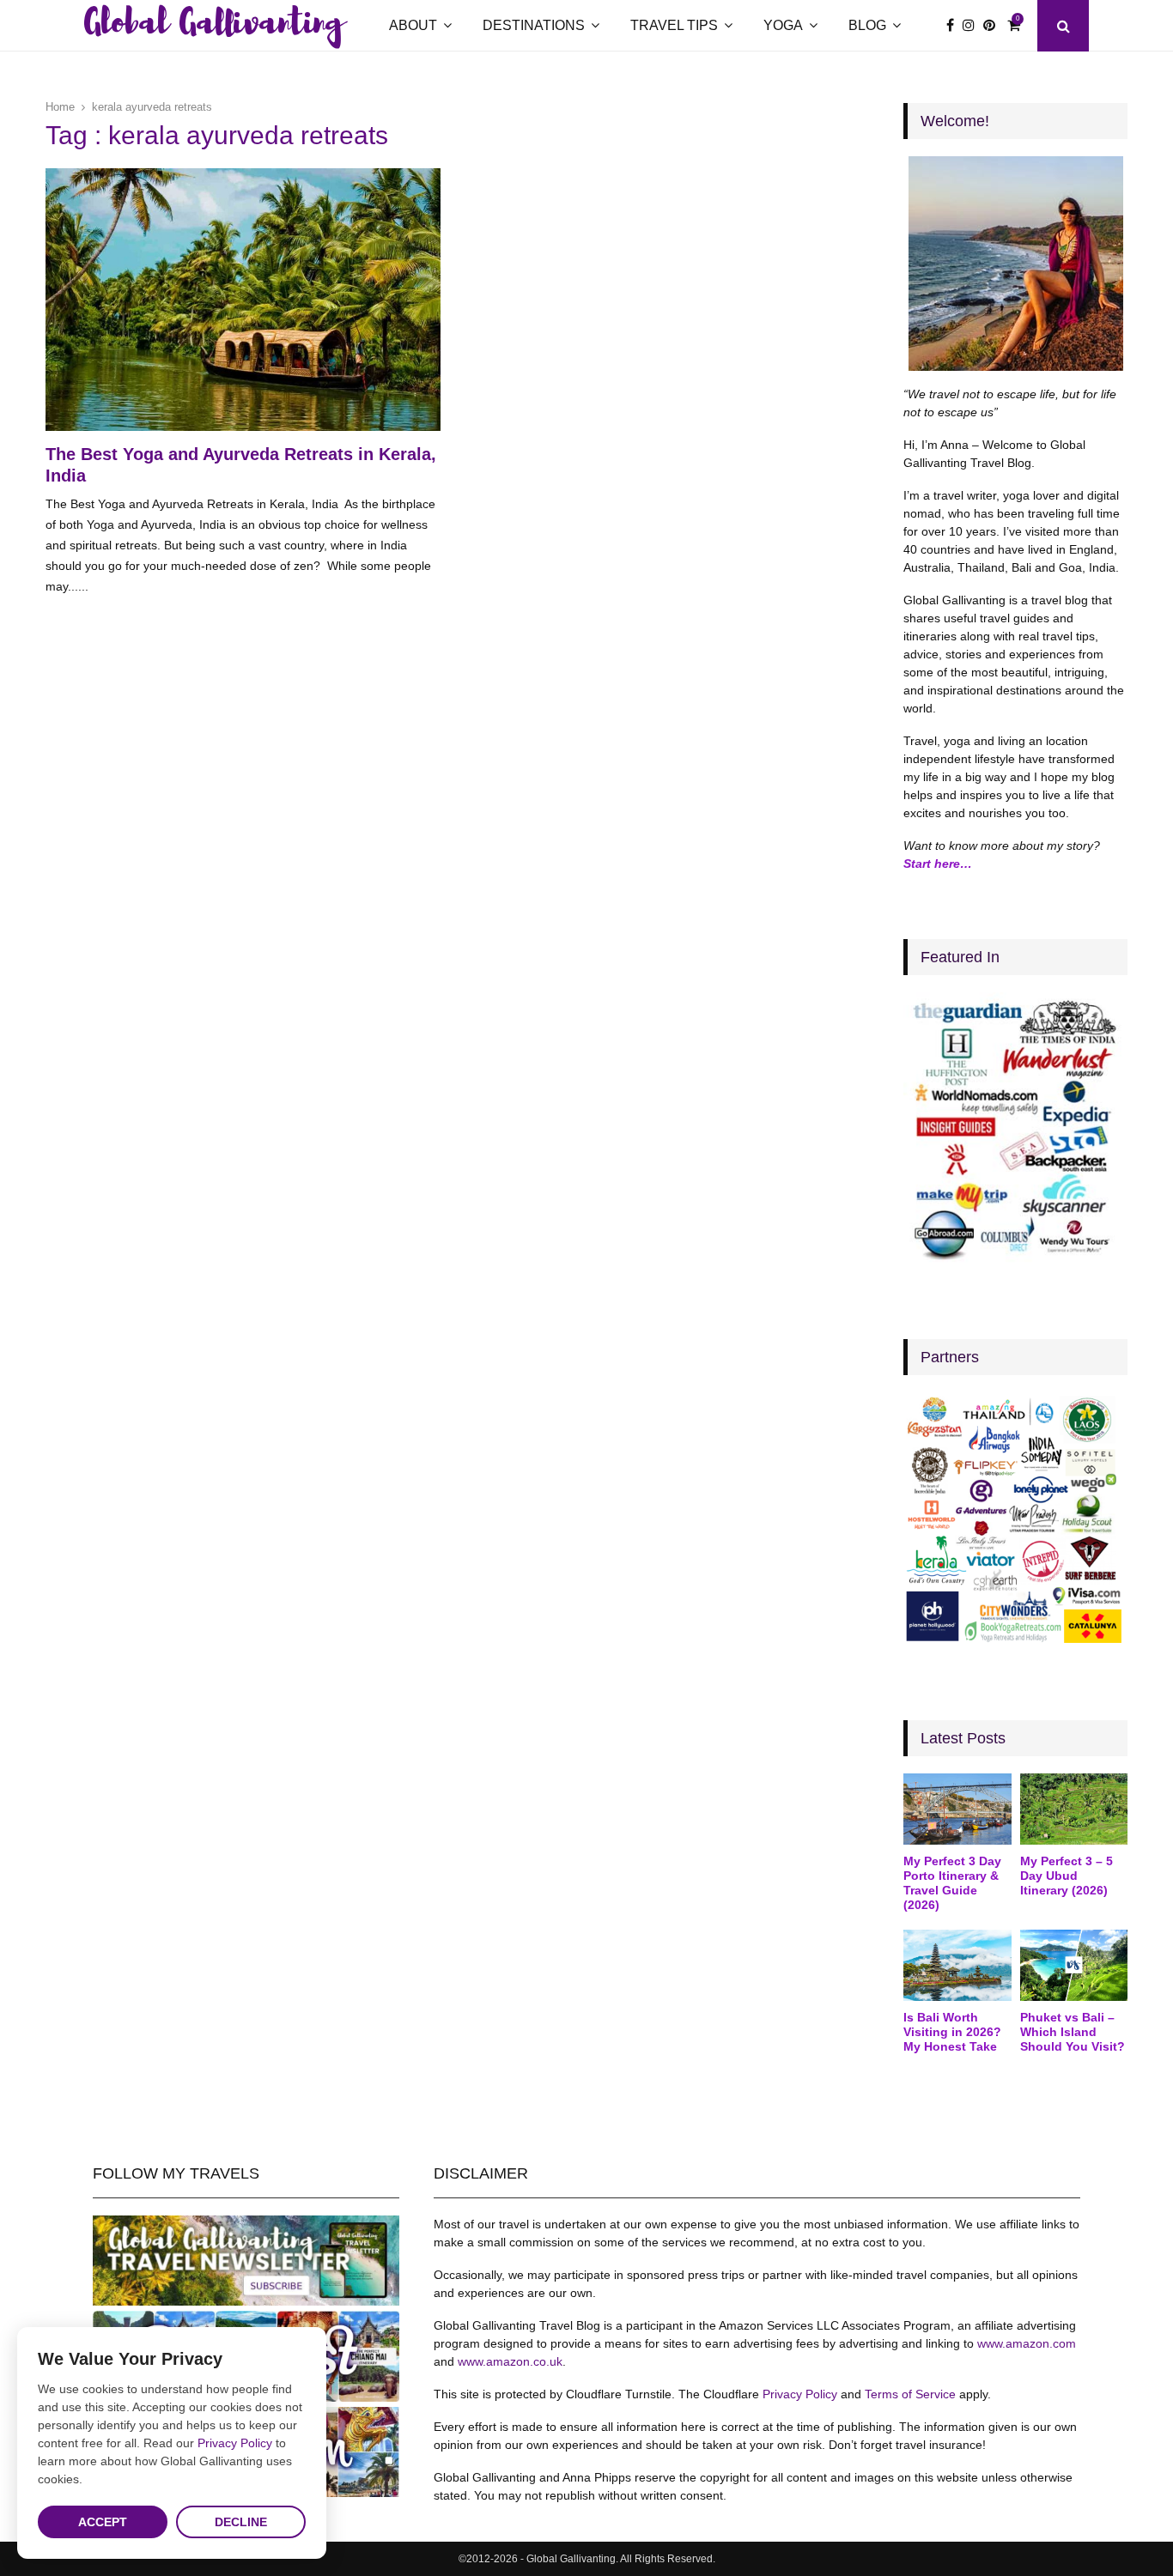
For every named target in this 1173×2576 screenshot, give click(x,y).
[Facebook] (954, 26)
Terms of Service (910, 2394)
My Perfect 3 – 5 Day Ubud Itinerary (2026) (1067, 1876)
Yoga (783, 25)
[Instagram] (973, 26)
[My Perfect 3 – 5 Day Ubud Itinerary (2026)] (1074, 1809)
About (413, 25)
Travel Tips (674, 25)
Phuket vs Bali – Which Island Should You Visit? (1073, 2032)
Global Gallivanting (214, 26)
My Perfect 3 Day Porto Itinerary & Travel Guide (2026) (952, 1882)
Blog (867, 25)
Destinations (534, 25)
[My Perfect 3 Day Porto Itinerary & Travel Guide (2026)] (957, 1809)
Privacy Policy (800, 2394)
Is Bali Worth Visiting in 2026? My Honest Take (952, 2032)
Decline (241, 2522)
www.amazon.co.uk (510, 2361)
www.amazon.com (1027, 2343)
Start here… (938, 864)
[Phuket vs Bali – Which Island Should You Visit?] (1074, 1966)
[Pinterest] (994, 26)
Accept (103, 2522)
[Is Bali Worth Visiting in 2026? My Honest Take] (957, 1966)
